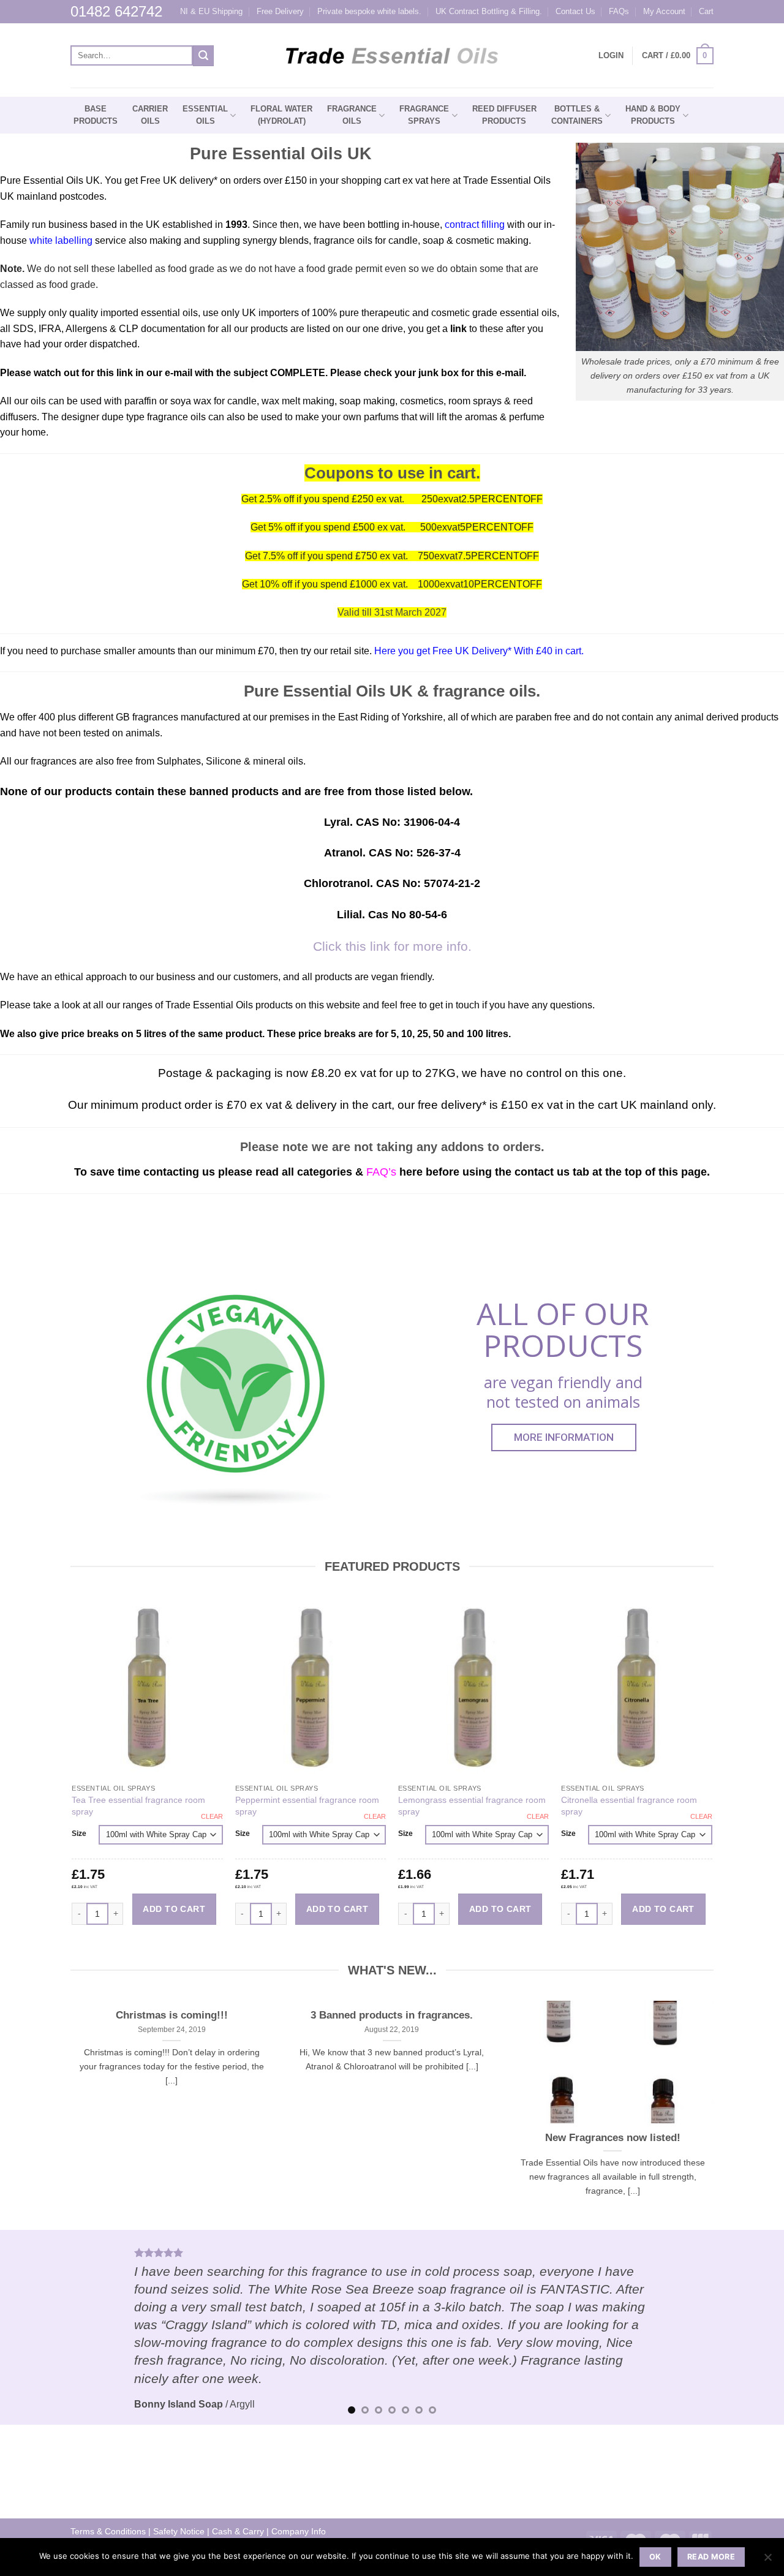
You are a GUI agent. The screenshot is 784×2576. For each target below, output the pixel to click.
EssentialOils (205, 115)
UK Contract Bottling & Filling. (489, 11)
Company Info (299, 2531)
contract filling (475, 225)
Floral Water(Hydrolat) (281, 115)
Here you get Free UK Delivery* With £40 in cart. (478, 651)
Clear (212, 1816)
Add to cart (174, 1909)
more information (564, 1437)
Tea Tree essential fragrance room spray (138, 1806)
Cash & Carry (238, 2531)
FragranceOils (352, 115)
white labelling (61, 240)
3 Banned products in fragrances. (392, 2015)
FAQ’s (381, 1172)
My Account (664, 11)
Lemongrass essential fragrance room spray (472, 1806)
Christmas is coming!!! (172, 2015)
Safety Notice (179, 2531)
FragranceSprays (424, 115)
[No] (767, 2561)
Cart (706, 11)
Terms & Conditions (108, 2531)
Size (79, 1834)
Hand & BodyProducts (653, 115)
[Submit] (203, 56)
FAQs (619, 11)
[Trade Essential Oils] (392, 56)
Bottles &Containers (577, 115)
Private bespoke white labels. (369, 11)
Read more (711, 2557)
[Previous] (31, 2327)
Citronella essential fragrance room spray (629, 1806)
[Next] (753, 2327)
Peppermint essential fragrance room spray (307, 1806)
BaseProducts (96, 115)
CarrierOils (150, 115)
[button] (678, 56)
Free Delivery (280, 11)
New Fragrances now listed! (613, 2138)
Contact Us (575, 11)
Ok (655, 2557)
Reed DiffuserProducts (504, 115)
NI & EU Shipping (211, 11)
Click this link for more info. (392, 946)
